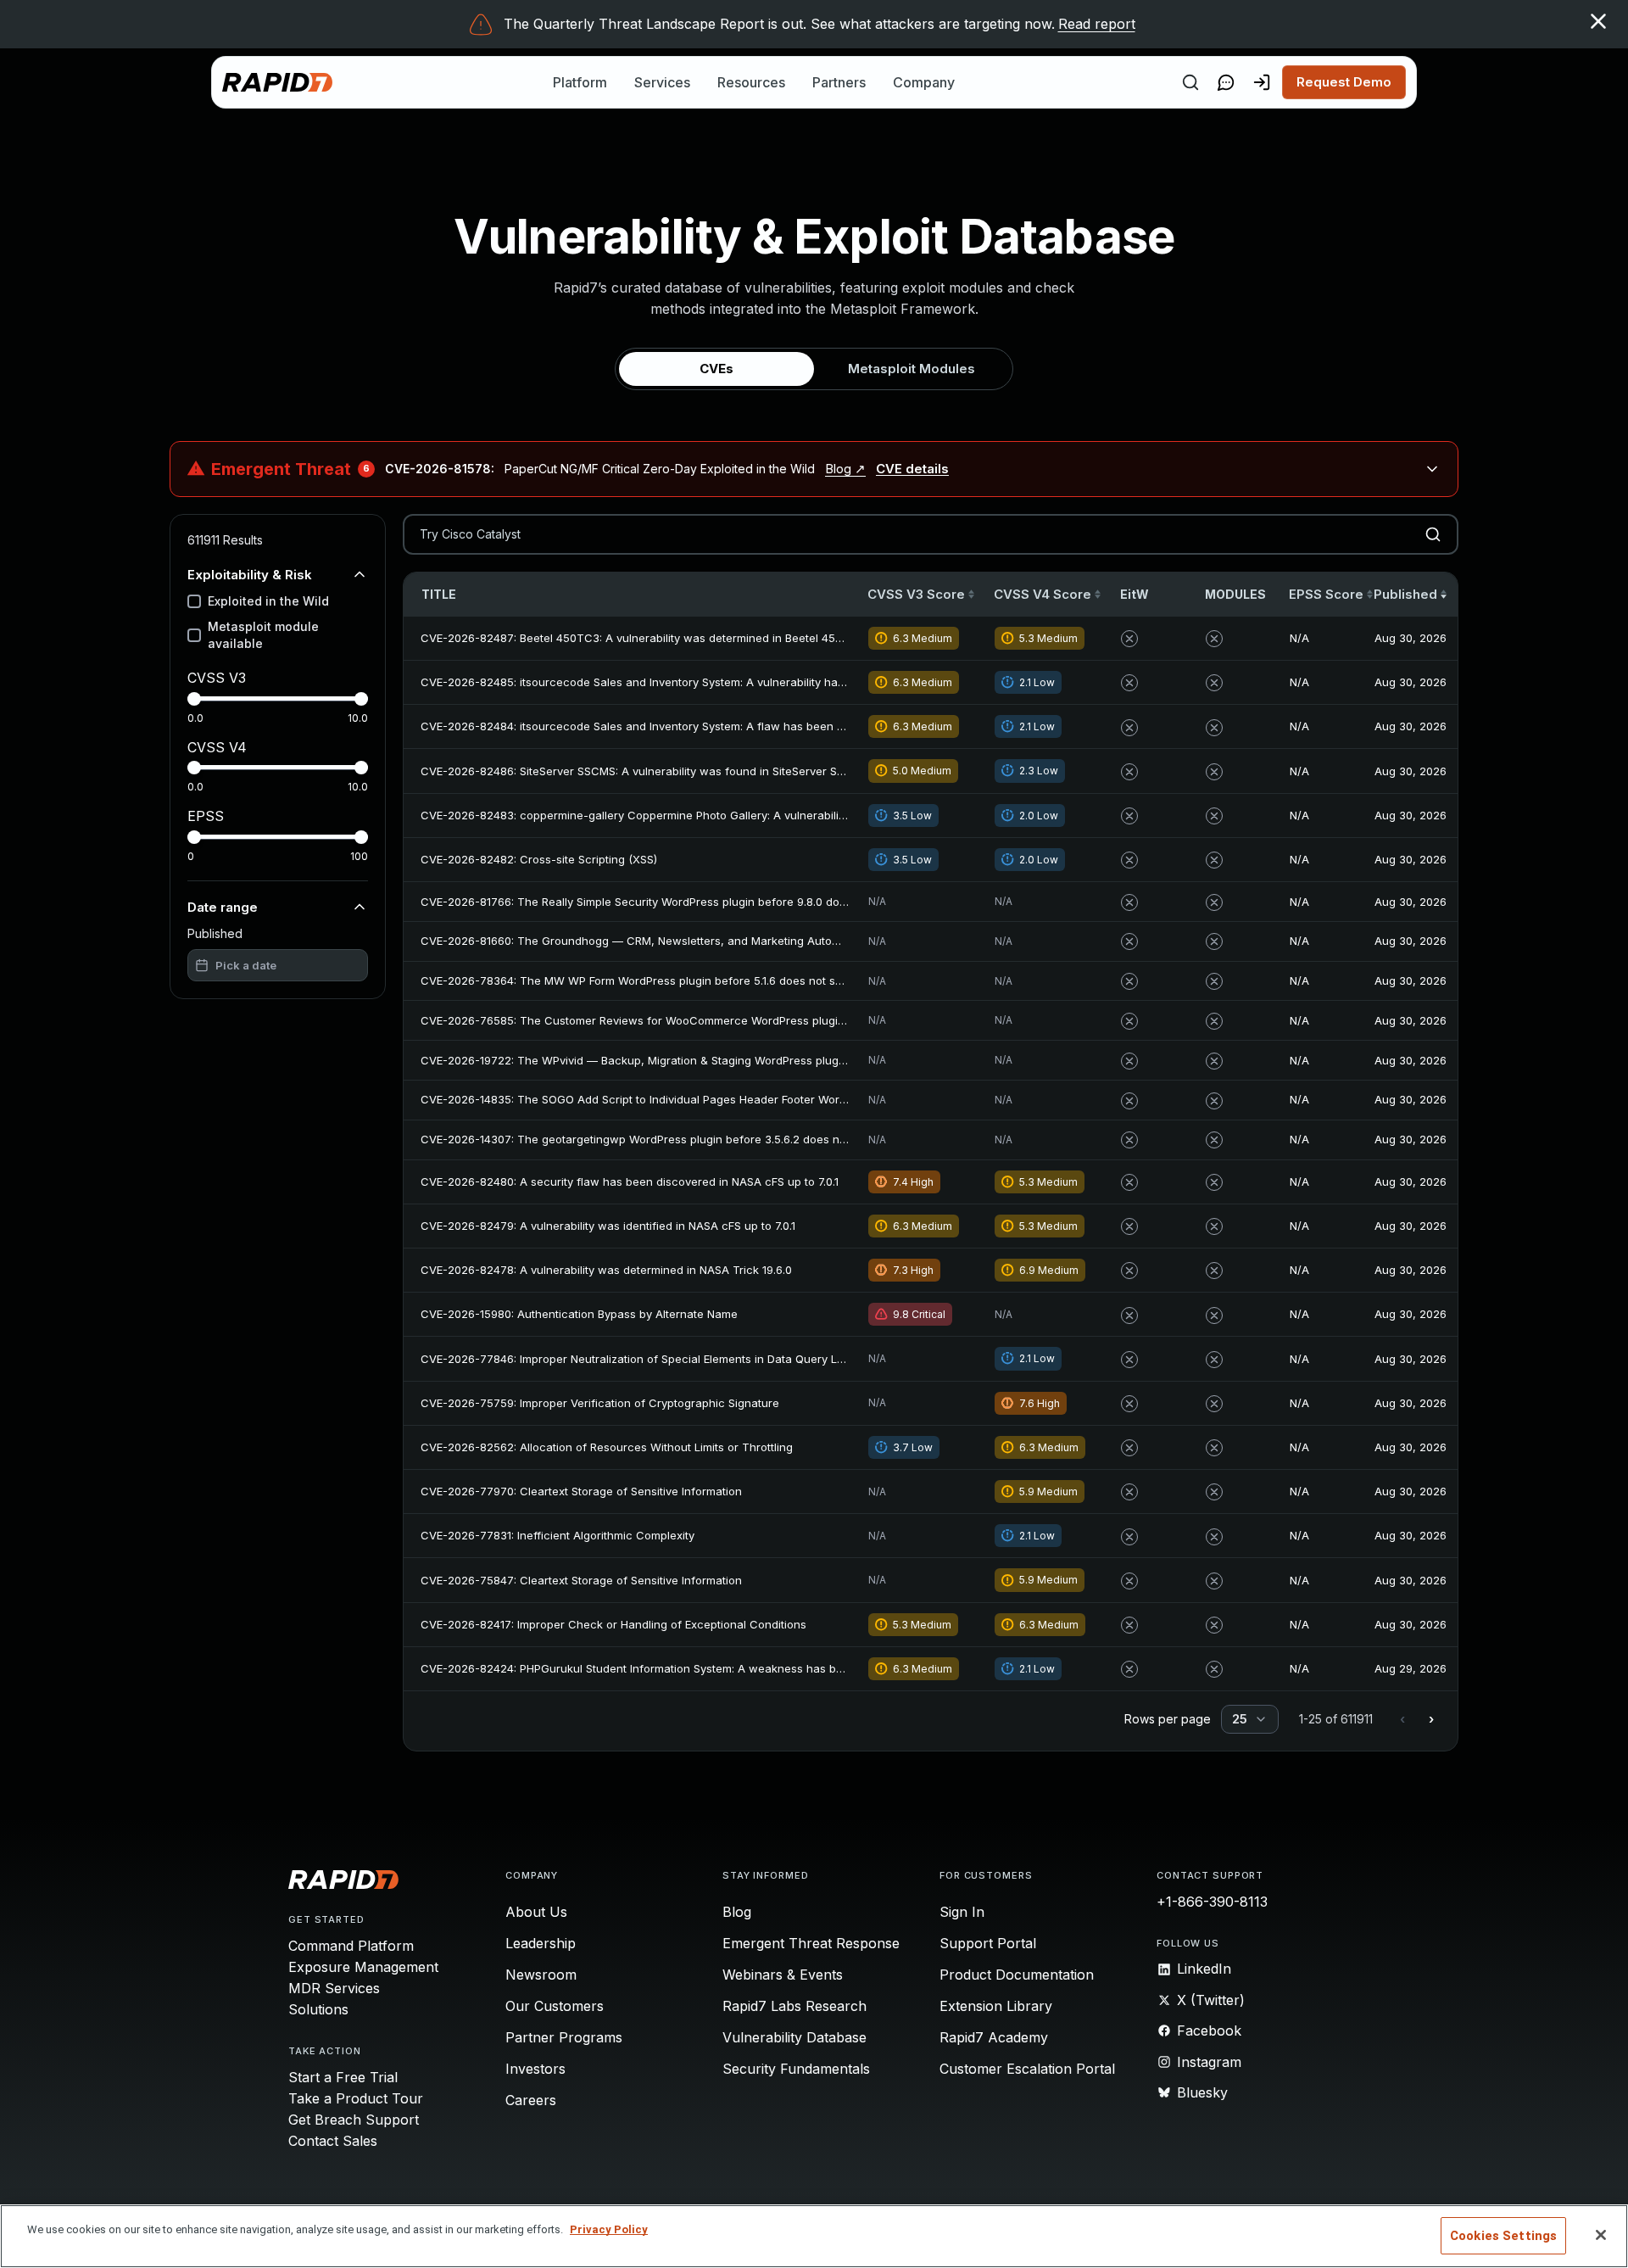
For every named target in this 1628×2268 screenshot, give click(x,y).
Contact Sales (333, 2141)
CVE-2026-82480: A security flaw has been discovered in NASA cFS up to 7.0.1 (630, 1181)
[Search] (1190, 82)
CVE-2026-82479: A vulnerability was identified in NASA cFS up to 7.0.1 (608, 1226)
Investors (535, 2069)
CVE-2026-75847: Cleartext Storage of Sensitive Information (581, 1580)
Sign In (962, 1912)
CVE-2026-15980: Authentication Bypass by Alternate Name (579, 1314)
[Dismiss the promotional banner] (1598, 21)
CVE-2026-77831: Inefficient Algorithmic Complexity (558, 1535)
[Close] (1601, 2235)
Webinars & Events (783, 1975)
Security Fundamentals (796, 2069)
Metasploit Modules (912, 369)
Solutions (318, 2009)
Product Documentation (1017, 1975)
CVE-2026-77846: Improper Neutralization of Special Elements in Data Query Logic (640, 1359)
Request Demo (1344, 82)
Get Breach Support (354, 2120)
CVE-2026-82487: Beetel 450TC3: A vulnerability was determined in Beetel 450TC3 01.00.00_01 (673, 638)
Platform (580, 82)
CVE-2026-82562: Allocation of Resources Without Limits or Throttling (607, 1447)
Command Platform (351, 1946)
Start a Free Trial (343, 2077)
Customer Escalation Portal (1027, 2069)
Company (924, 82)
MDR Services (334, 1988)
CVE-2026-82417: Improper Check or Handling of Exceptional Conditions (613, 1624)
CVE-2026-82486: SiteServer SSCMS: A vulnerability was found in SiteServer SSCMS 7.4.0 (658, 771)
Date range (223, 906)
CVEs (716, 369)
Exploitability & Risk (250, 574)
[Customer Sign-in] (1262, 82)
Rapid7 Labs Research (794, 2006)
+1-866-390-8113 (1212, 1902)
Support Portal (988, 1943)
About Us (536, 1912)
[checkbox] (194, 601)
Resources (751, 82)
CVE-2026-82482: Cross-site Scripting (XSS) (539, 859)
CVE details (912, 469)
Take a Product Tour (356, 2098)
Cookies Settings (1503, 2236)
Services (662, 82)
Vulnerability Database (794, 2037)
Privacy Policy (609, 2229)
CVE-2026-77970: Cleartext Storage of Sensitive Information (581, 1491)
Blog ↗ (845, 469)
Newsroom (541, 1975)
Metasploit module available (263, 635)
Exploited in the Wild (268, 601)
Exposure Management (363, 1967)
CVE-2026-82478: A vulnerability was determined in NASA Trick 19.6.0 (606, 1270)
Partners (839, 82)
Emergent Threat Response (811, 1943)
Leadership (541, 1943)
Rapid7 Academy (994, 2037)
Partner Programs (564, 2037)
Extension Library (996, 2006)
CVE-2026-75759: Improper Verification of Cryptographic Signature (600, 1403)
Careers (531, 2100)
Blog (737, 1912)
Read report (1097, 24)
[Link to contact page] (1226, 82)
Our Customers (555, 2006)
